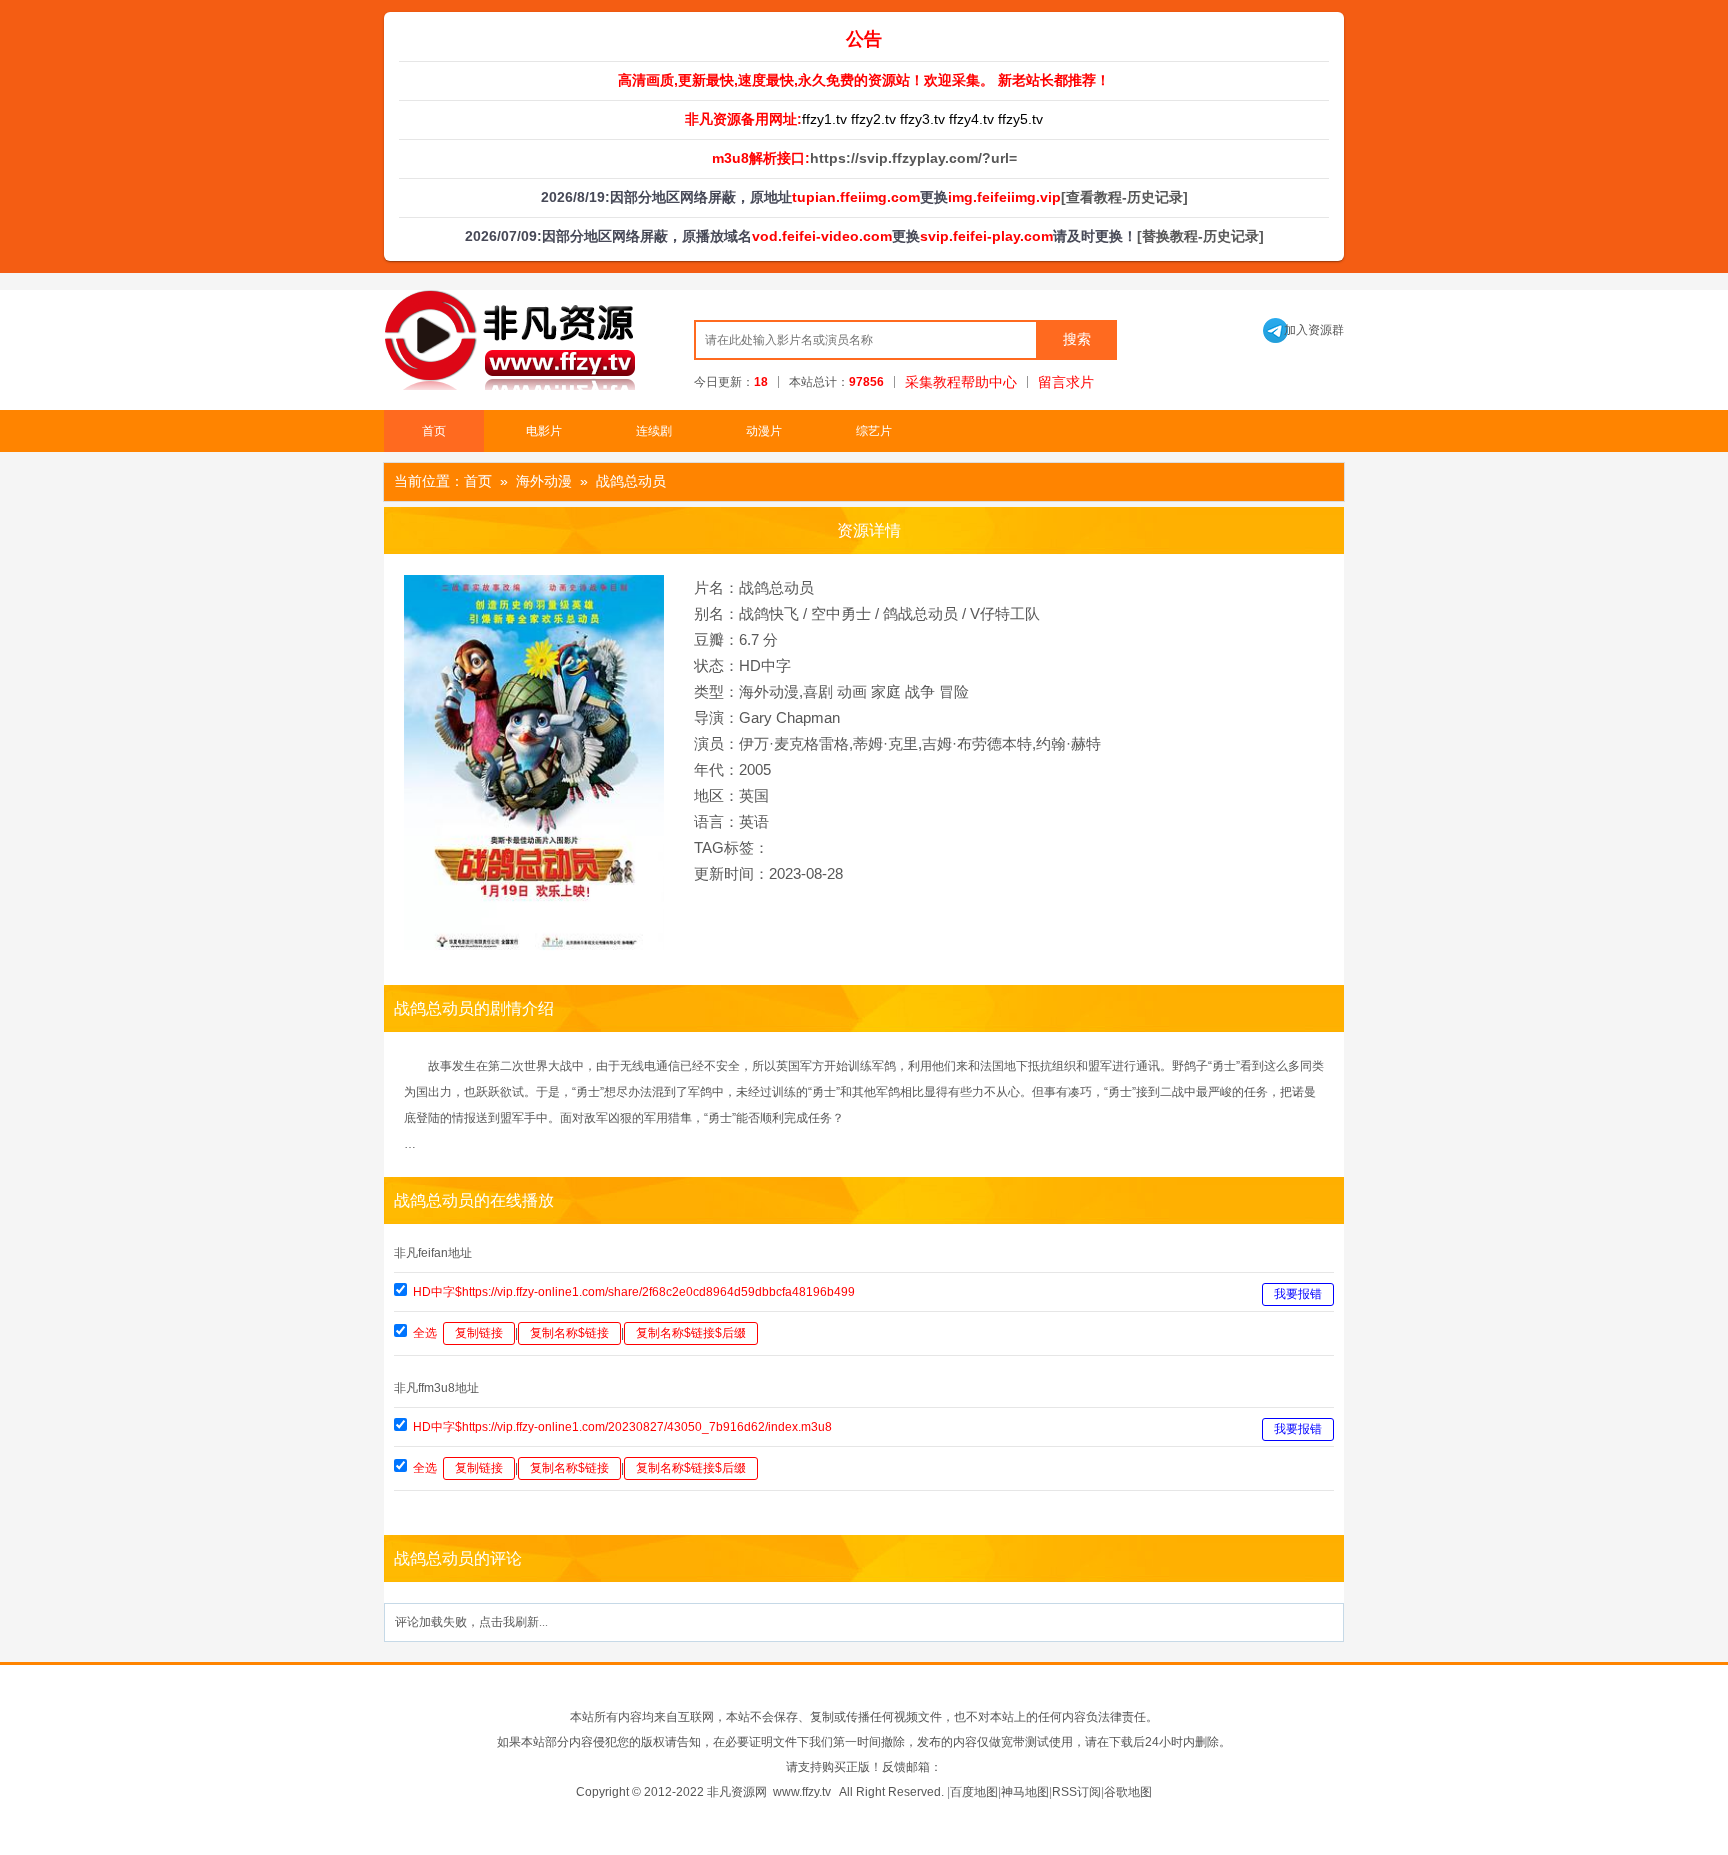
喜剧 (818, 691)
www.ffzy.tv (802, 1792)
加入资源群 (1303, 330)
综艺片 (874, 431)
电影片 (544, 431)
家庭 (886, 691)
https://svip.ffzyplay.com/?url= (913, 158)
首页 (434, 431)
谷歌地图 (1128, 1792)
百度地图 (974, 1792)
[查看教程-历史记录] (1124, 197)
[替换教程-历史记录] (1200, 236)
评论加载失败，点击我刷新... (471, 1622)
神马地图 (1025, 1792)
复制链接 (479, 1333)
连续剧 (654, 431)
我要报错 (1298, 1294)
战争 (920, 691)
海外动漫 (544, 481)
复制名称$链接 (569, 1333)
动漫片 (764, 431)
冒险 (954, 691)
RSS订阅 (1076, 1792)
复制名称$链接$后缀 (691, 1333)
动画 (852, 691)
